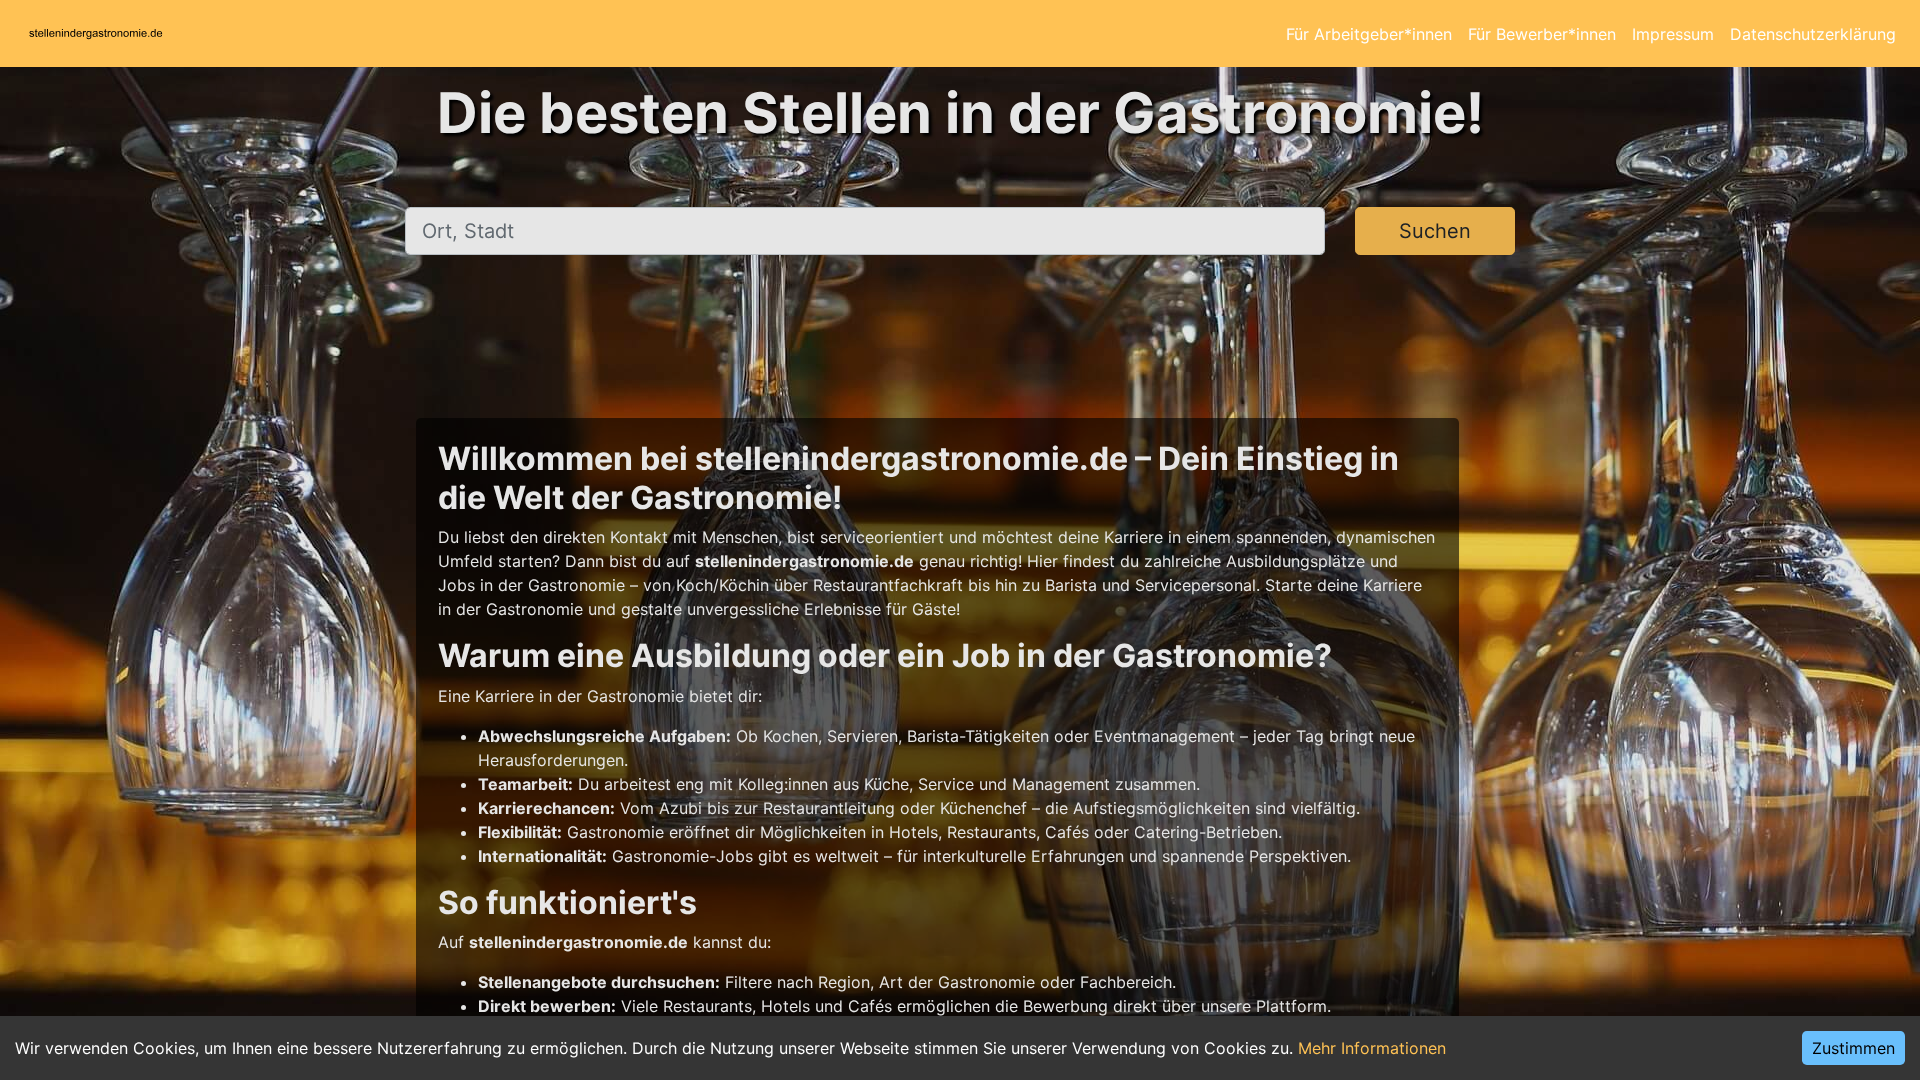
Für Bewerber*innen (1542, 34)
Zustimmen (1853, 1048)
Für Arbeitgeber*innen (1369, 34)
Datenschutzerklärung (1813, 34)
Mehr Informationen (1372, 1048)
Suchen (1435, 231)
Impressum (1673, 34)
